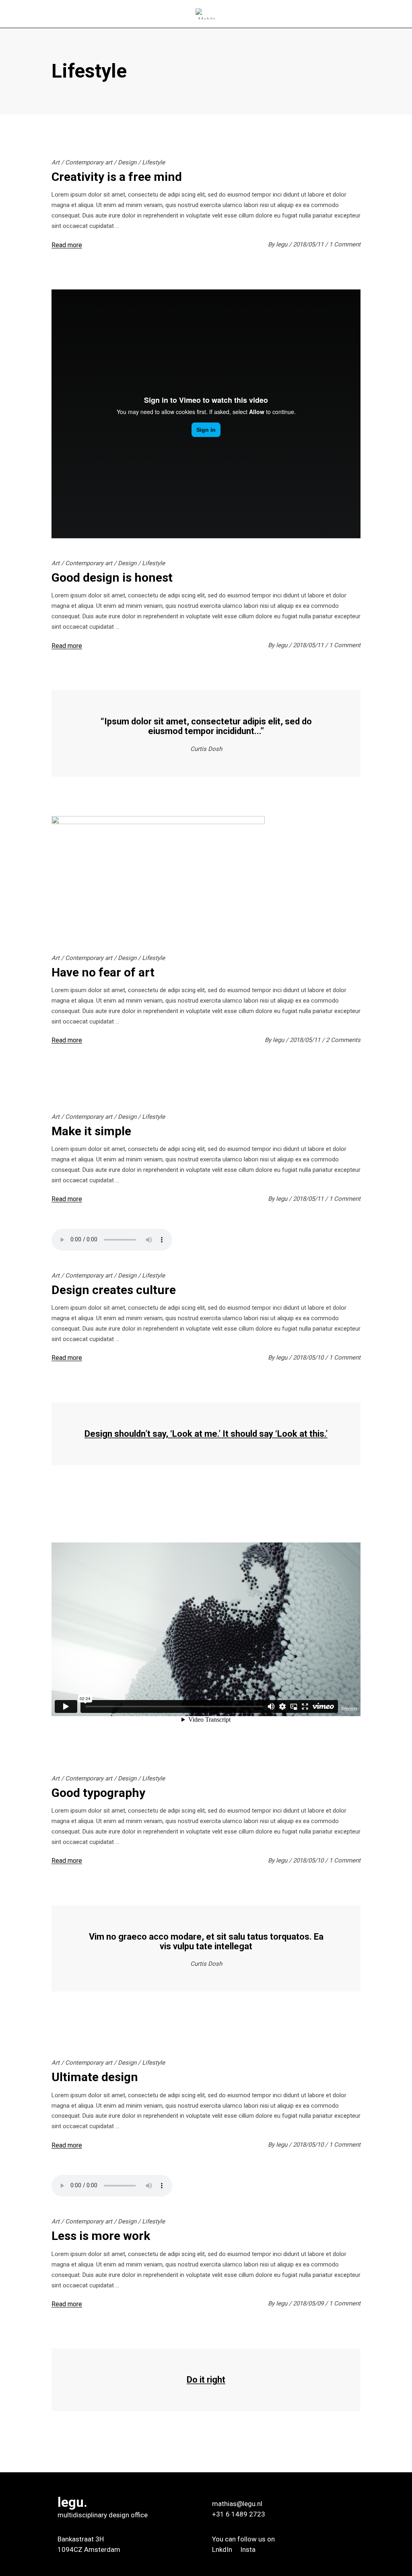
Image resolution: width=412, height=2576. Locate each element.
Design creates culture (114, 1290)
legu (282, 244)
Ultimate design (95, 2077)
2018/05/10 (309, 1358)
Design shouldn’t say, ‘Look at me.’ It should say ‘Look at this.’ (206, 1434)
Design (127, 162)
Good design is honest (112, 577)
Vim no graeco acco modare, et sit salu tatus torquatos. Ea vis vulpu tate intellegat (206, 1941)
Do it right (206, 2380)
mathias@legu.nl (237, 2504)
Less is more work (101, 2236)
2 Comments (343, 1040)
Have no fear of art (103, 972)
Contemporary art (89, 162)
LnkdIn (223, 2549)
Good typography (98, 1793)
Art (56, 162)
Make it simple (91, 1131)
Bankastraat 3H (81, 2539)
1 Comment (345, 244)
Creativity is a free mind (117, 177)
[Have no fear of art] (158, 876)
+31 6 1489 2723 (239, 2514)
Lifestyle (153, 162)
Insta (248, 2549)
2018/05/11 (309, 244)
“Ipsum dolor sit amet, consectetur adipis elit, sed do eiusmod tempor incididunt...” (206, 726)
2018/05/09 (309, 2303)
